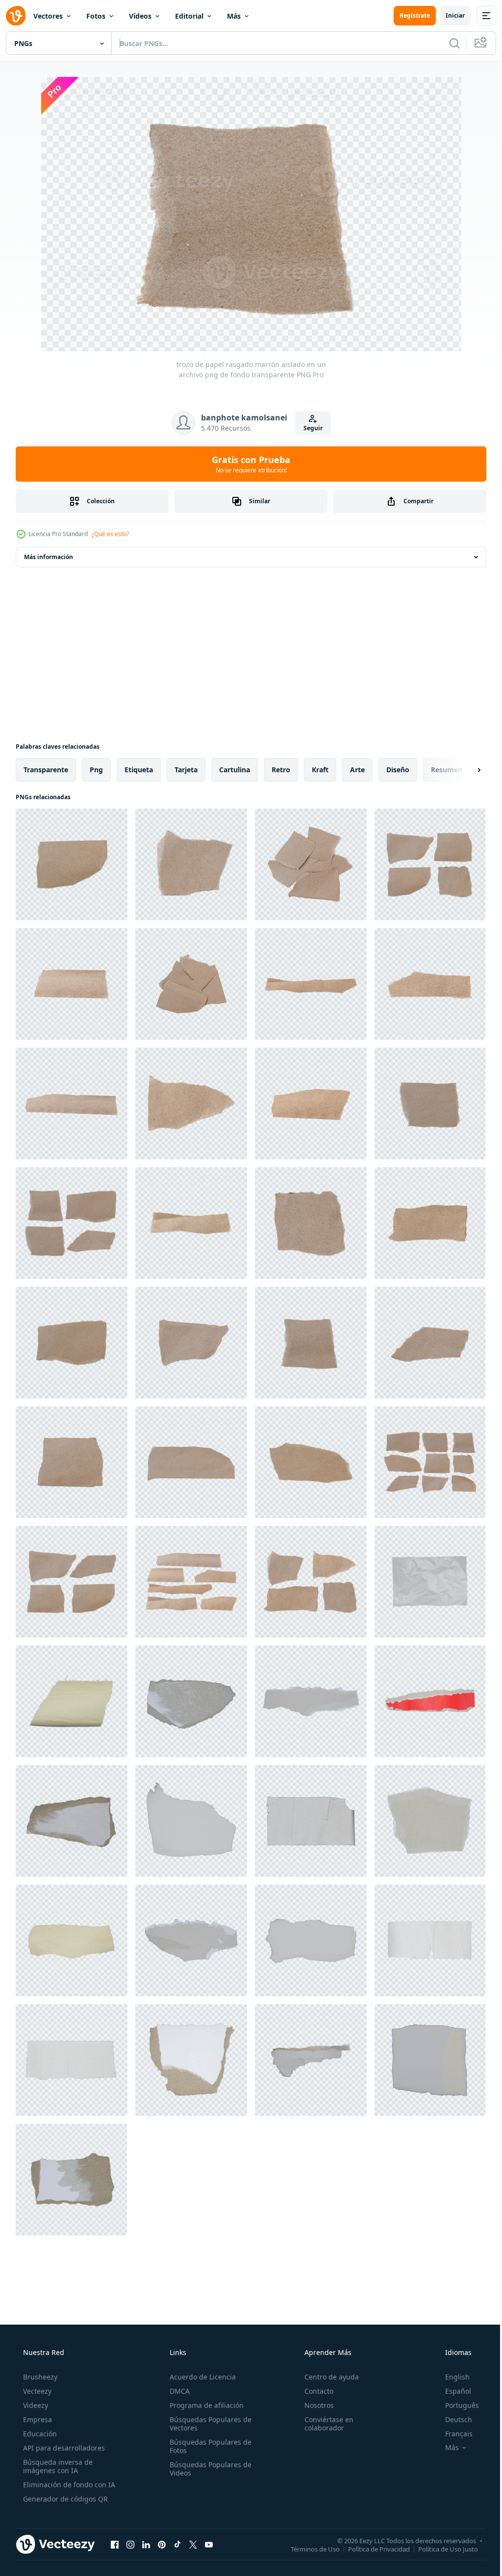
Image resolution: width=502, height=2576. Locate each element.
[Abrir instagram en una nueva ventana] (130, 2544)
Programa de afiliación (204, 2405)
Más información (49, 557)
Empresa (37, 2419)
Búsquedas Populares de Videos (208, 2469)
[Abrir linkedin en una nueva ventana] (146, 2544)
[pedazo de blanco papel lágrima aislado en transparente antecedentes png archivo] (191, 1701)
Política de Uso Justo (441, 2549)
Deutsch (452, 2419)
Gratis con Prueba (248, 464)
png (96, 770)
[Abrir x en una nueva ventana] (193, 2544)
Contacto (314, 2391)
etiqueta (139, 770)
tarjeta (186, 770)
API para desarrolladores (63, 2448)
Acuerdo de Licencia (200, 2377)
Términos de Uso (308, 2549)
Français (452, 2434)
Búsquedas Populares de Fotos (208, 2446)
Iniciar (448, 15)
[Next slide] (463, 770)
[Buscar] (447, 43)
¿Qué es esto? (110, 534)
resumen (447, 770)
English (451, 2377)
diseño (398, 770)
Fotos (96, 16)
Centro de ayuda (327, 2377)
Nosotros (314, 2405)
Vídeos (140, 16)
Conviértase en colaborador (324, 2424)
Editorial (189, 16)
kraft (320, 770)
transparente (46, 770)
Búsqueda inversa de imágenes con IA (57, 2466)
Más (234, 16)
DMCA (177, 2391)
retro (281, 770)
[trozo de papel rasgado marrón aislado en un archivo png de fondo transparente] (72, 864)
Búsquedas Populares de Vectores (208, 2424)
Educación (39, 2434)
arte (357, 770)
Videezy (35, 2405)
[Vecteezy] (16, 16)
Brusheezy (39, 2377)
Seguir (309, 428)
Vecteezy (36, 2391)
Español (452, 2391)
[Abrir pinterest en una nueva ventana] (162, 2544)
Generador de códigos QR (64, 2499)
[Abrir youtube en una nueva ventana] (209, 2544)
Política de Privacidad (372, 2549)
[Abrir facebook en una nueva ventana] (115, 2544)
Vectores (48, 16)
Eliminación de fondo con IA (68, 2485)
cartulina (235, 770)
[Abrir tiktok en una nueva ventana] (177, 2544)
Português (456, 2405)
